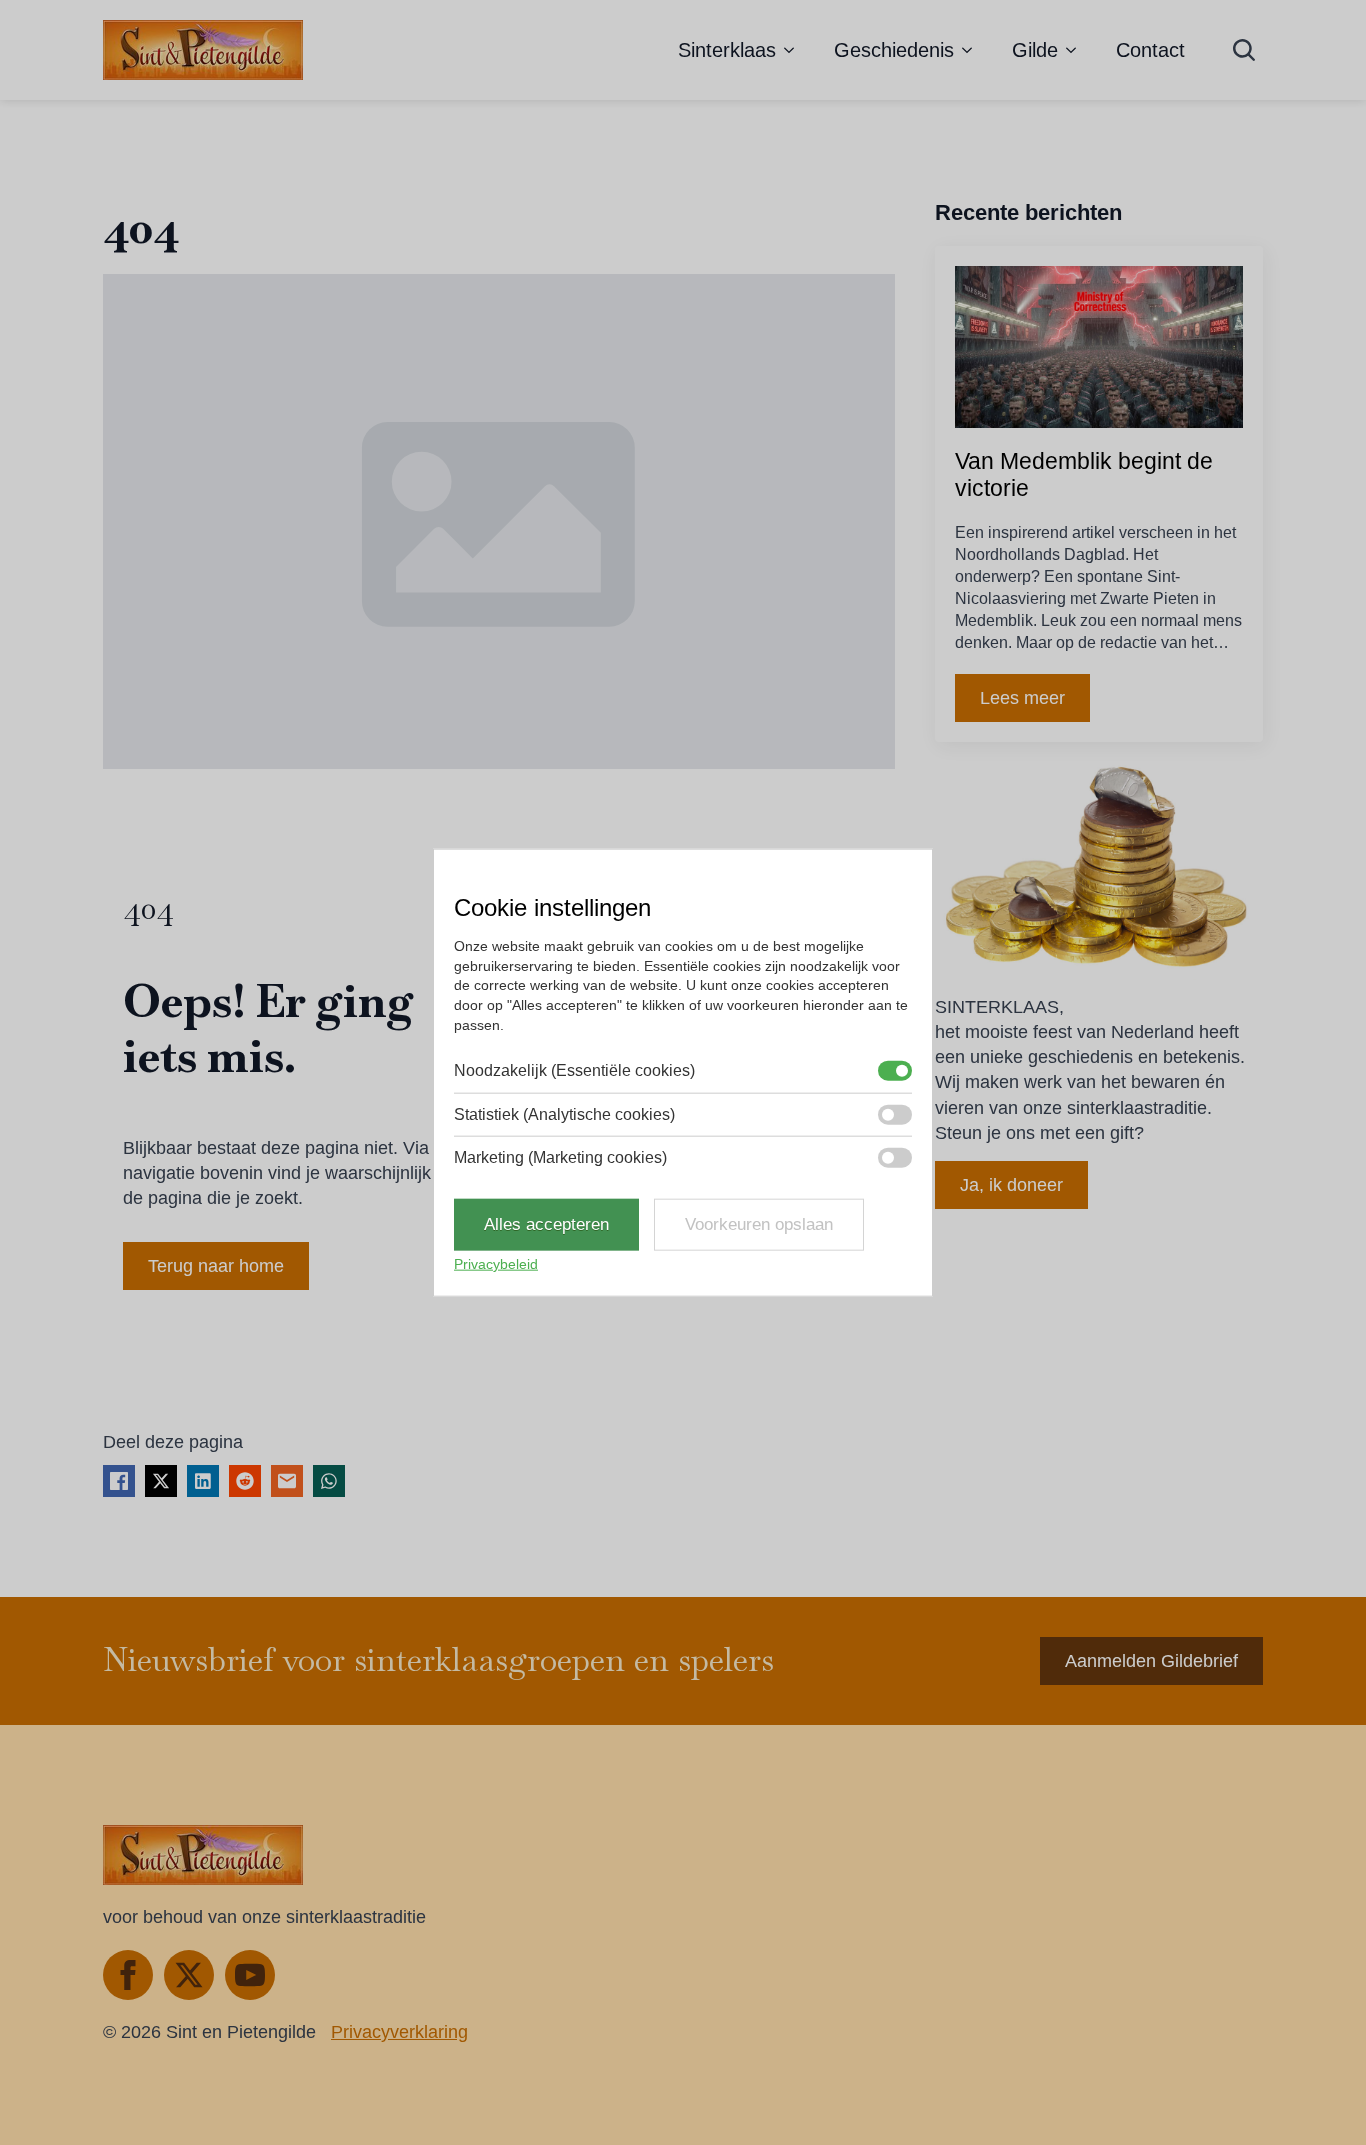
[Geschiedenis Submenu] (973, 50)
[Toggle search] (1244, 50)
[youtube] (250, 1975)
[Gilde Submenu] (1077, 50)
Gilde (1035, 50)
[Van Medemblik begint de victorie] (1099, 347)
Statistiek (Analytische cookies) (564, 1113)
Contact (1150, 50)
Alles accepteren (546, 1224)
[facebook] (128, 1975)
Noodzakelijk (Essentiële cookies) (574, 1070)
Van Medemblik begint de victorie (1084, 475)
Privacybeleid (496, 1264)
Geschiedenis (894, 50)
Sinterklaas (727, 50)
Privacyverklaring (399, 2032)
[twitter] (189, 1975)
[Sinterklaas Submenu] (795, 50)
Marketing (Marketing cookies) (560, 1157)
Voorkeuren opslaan (759, 1224)
